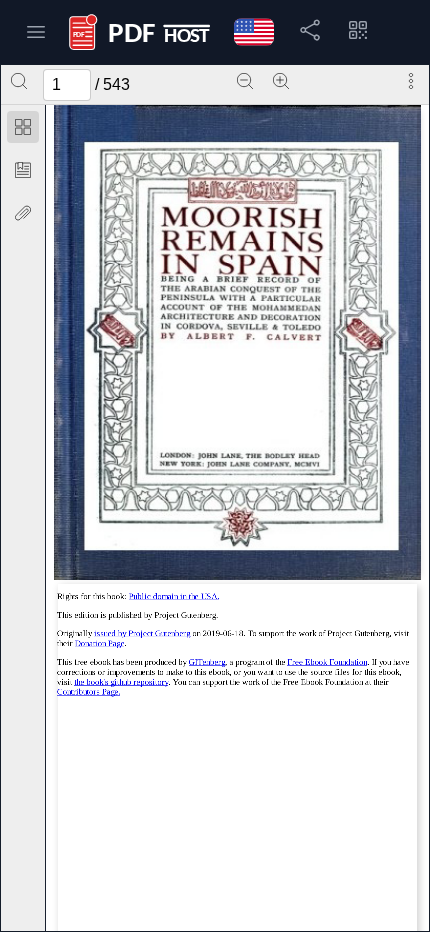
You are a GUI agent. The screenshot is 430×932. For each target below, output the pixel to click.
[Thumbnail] (23, 127)
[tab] (23, 130)
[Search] (19, 81)
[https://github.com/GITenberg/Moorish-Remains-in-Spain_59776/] (121, 682)
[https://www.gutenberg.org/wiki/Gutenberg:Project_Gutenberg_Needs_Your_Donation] (99, 643)
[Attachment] (23, 213)
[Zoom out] (245, 81)
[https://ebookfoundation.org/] (327, 662)
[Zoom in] (281, 81)
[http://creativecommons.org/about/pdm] (174, 597)
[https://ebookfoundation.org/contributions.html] (89, 692)
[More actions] (411, 81)
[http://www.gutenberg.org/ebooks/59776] (142, 633)
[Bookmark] (23, 170)
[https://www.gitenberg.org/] (207, 662)
